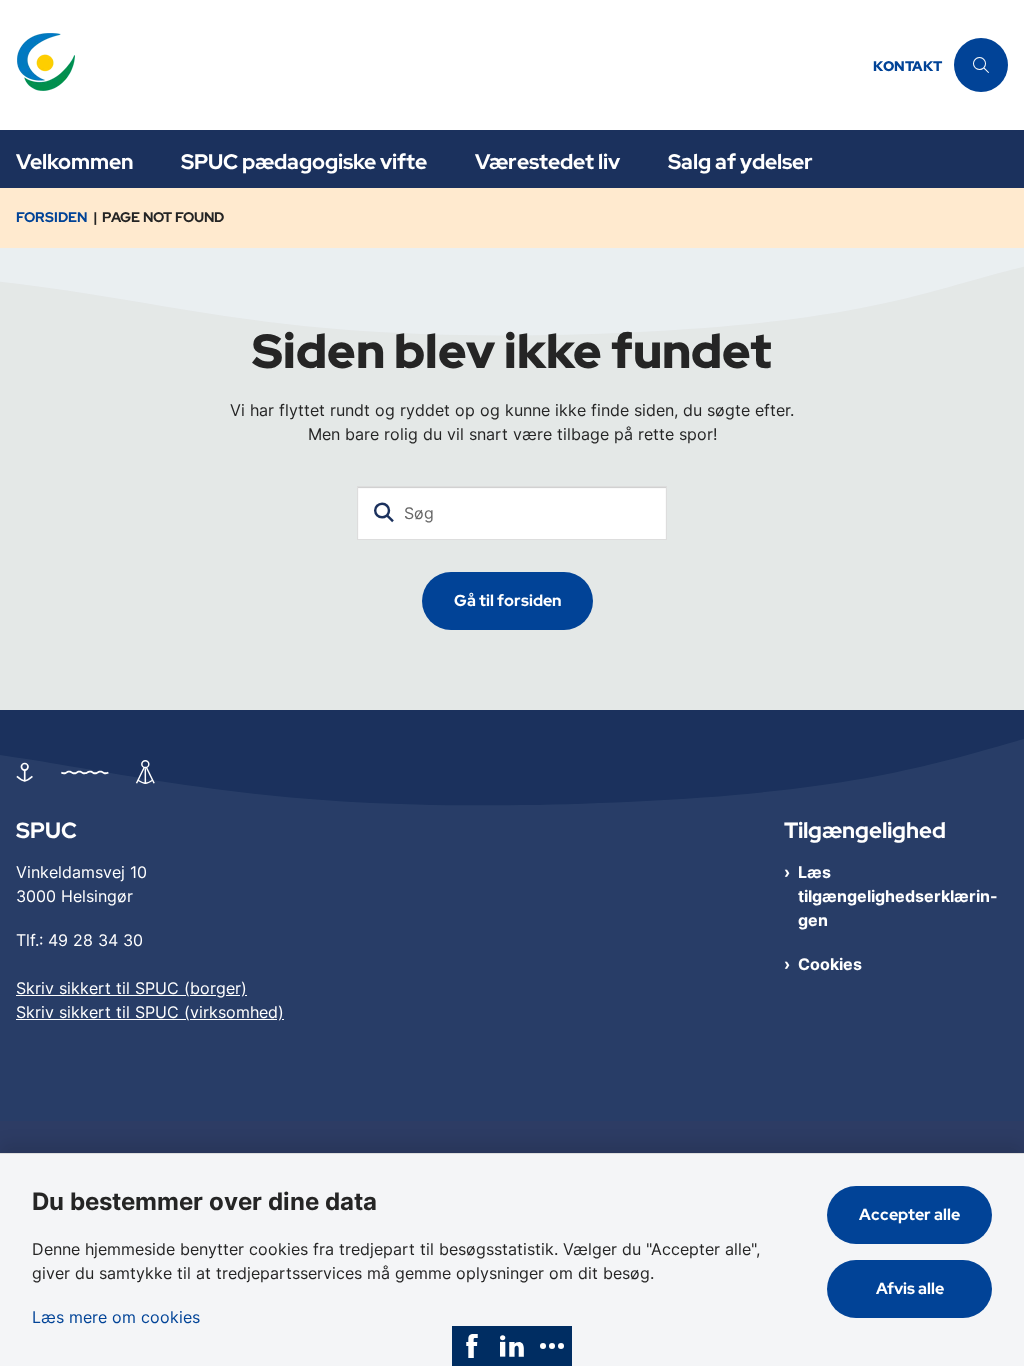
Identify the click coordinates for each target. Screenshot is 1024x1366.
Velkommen (74, 161)
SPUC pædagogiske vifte (304, 161)
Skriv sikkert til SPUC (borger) (131, 988)
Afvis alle (910, 1288)
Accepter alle (909, 1214)
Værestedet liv (547, 161)
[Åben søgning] (981, 65)
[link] (472, 1346)
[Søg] (384, 513)
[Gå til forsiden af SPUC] (430, 65)
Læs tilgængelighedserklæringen (898, 896)
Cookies (830, 964)
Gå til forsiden (507, 600)
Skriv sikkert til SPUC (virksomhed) (150, 1012)
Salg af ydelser (740, 161)
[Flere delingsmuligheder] (552, 1346)
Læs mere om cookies (116, 1317)
